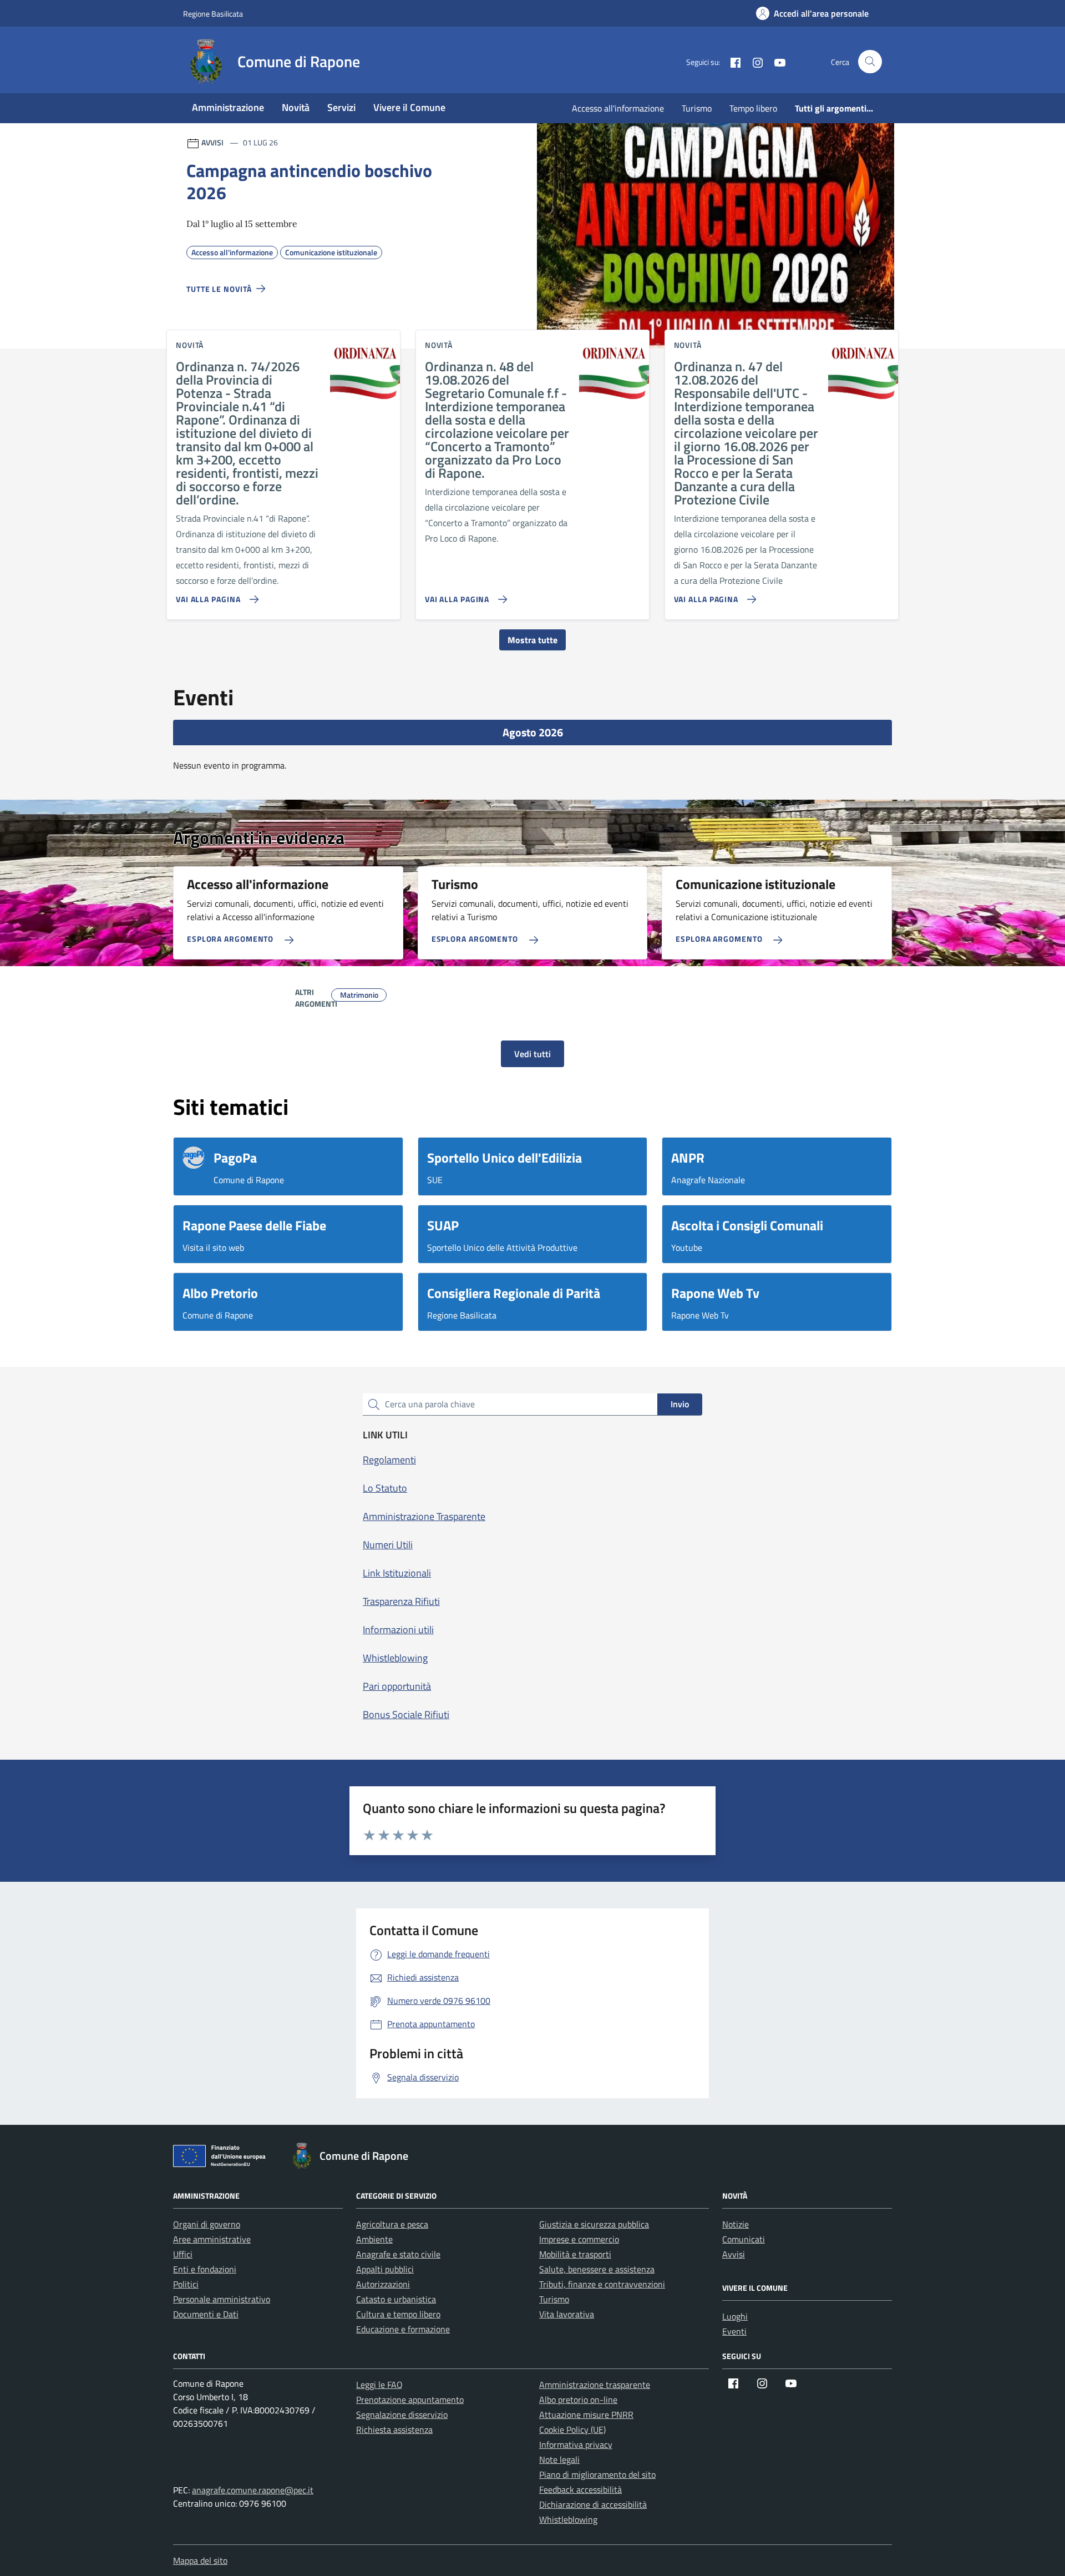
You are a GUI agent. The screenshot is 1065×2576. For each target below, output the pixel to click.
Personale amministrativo (222, 2299)
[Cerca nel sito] (870, 62)
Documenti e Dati (206, 2314)
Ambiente (374, 2239)
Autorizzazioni (383, 2284)
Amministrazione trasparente (595, 2385)
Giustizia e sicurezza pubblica (594, 2224)
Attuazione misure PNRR (586, 2415)
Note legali (559, 2459)
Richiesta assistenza (394, 2429)
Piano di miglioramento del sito (597, 2474)
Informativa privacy (576, 2444)
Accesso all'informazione (618, 108)
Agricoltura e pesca (392, 2224)
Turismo (697, 108)
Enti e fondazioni (205, 2269)
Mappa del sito (200, 2560)
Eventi (734, 2331)
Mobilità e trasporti (575, 2254)
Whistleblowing (568, 2519)
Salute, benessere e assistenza (597, 2269)
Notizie (736, 2224)
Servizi (341, 107)
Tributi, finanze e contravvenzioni (602, 2284)
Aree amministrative (212, 2239)
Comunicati (744, 2239)
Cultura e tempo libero (398, 2314)
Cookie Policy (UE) (572, 2429)
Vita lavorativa (567, 2314)
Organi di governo (207, 2224)
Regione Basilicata (213, 14)
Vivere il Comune (409, 107)
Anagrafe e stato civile (398, 2254)
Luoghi (735, 2316)
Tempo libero (753, 108)
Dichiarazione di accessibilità (593, 2504)
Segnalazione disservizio (402, 2415)
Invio (680, 1404)
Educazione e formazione (403, 2329)
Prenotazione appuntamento (410, 2400)
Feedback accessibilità (580, 2489)
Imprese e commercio (579, 2239)
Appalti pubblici (385, 2269)
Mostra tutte (532, 640)
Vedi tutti (532, 1054)
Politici (186, 2284)
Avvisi (734, 2254)
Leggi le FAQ (379, 2385)
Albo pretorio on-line (578, 2400)
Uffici (183, 2254)
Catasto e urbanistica (396, 2299)
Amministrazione (228, 107)
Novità (296, 107)
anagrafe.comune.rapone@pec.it (253, 2490)
